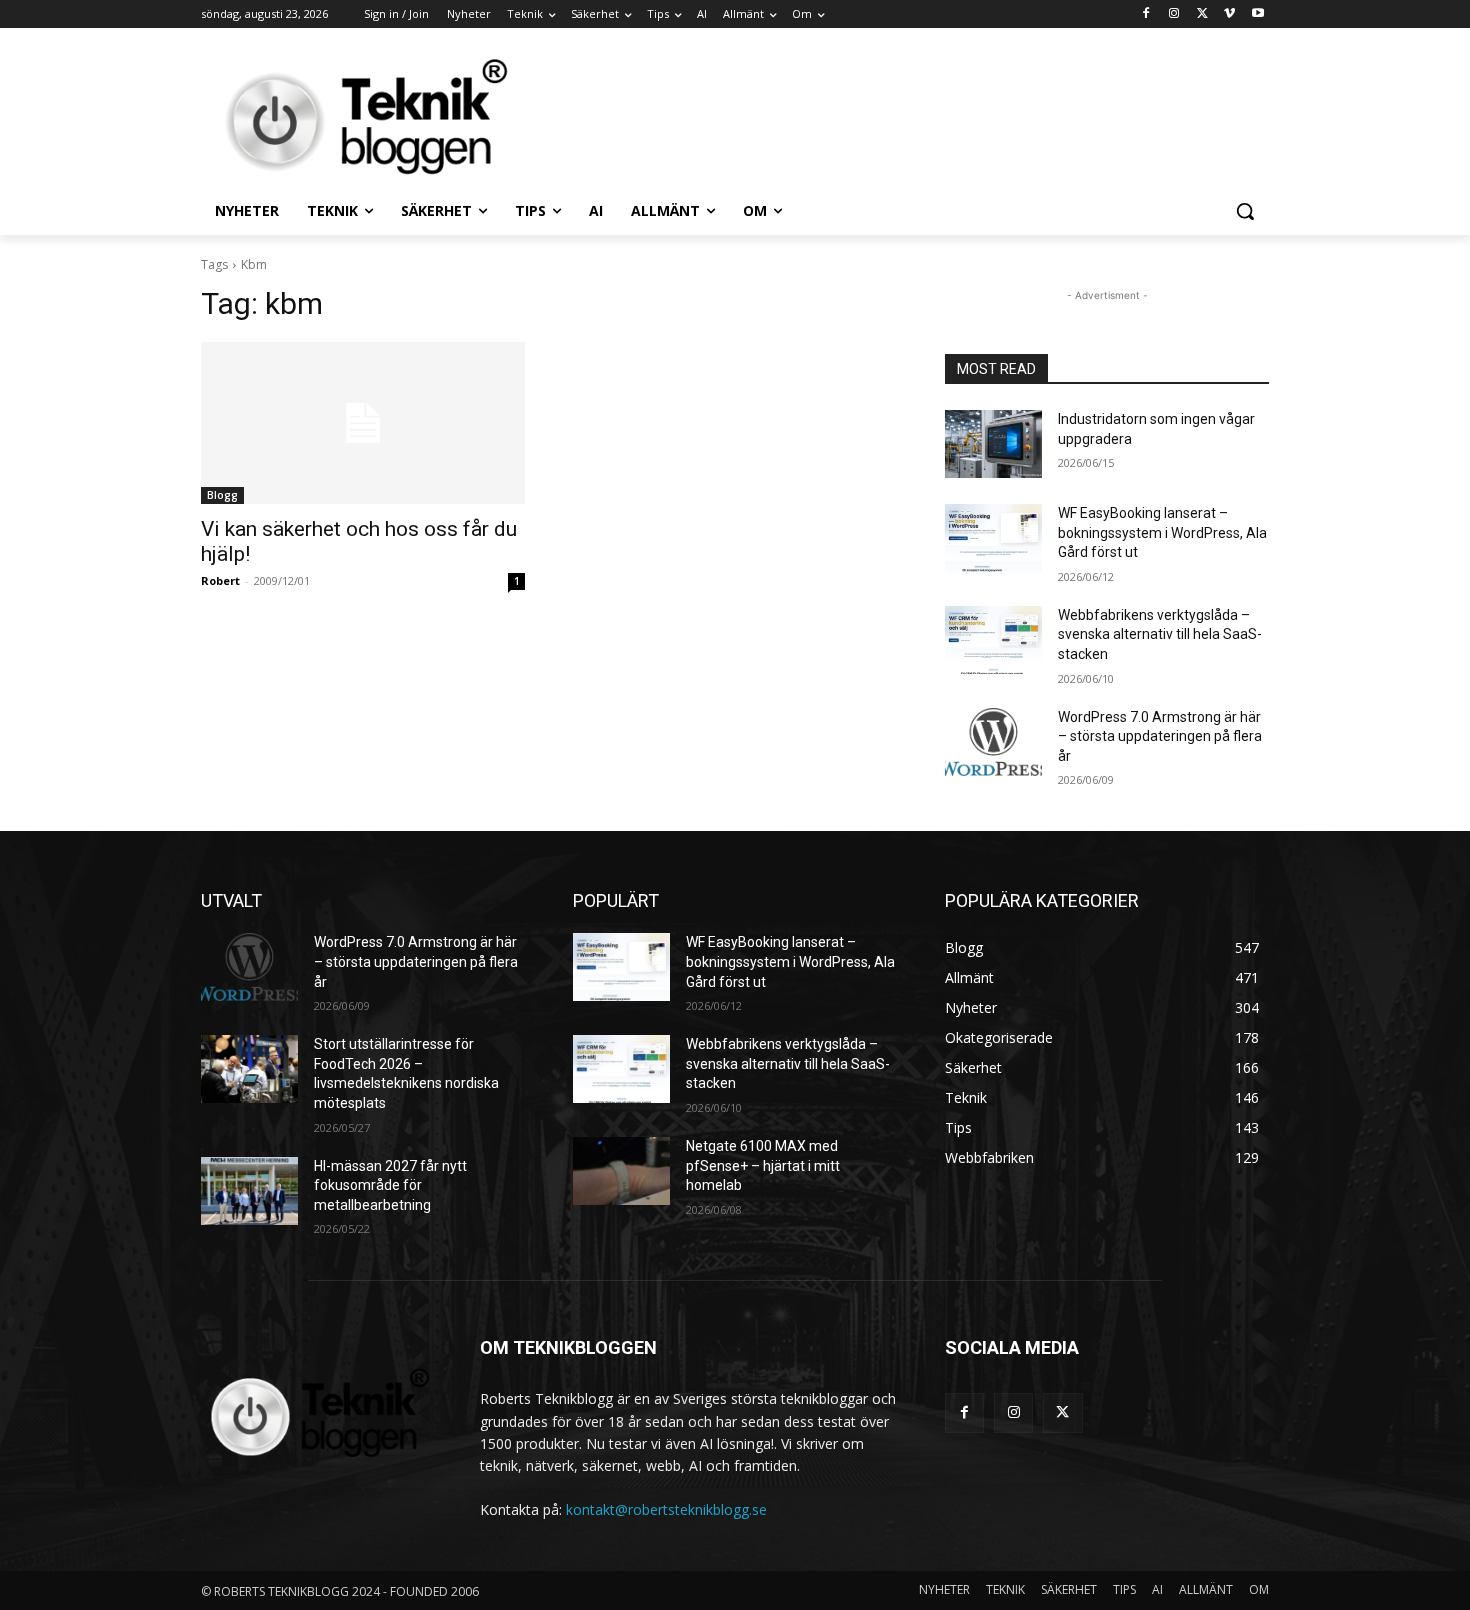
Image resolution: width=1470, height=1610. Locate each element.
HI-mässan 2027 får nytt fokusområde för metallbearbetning (390, 1185)
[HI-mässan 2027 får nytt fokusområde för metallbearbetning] (249, 1191)
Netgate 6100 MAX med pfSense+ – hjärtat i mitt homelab (763, 1165)
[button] (1245, 211)
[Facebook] (1146, 14)
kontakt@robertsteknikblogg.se (666, 1509)
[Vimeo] (1229, 14)
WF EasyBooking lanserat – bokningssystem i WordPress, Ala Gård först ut (1162, 532)
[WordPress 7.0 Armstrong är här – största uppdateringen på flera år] (993, 742)
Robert (220, 580)
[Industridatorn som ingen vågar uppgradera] (993, 444)
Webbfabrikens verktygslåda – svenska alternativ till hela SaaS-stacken (1160, 634)
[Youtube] (1257, 14)
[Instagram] (1174, 14)
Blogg (222, 495)
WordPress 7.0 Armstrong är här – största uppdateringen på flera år (1160, 736)
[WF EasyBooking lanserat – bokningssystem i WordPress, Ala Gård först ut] (993, 538)
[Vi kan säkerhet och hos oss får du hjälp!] (363, 423)
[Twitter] (1202, 14)
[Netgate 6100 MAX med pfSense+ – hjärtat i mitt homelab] (621, 1171)
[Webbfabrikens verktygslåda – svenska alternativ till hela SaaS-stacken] (993, 640)
